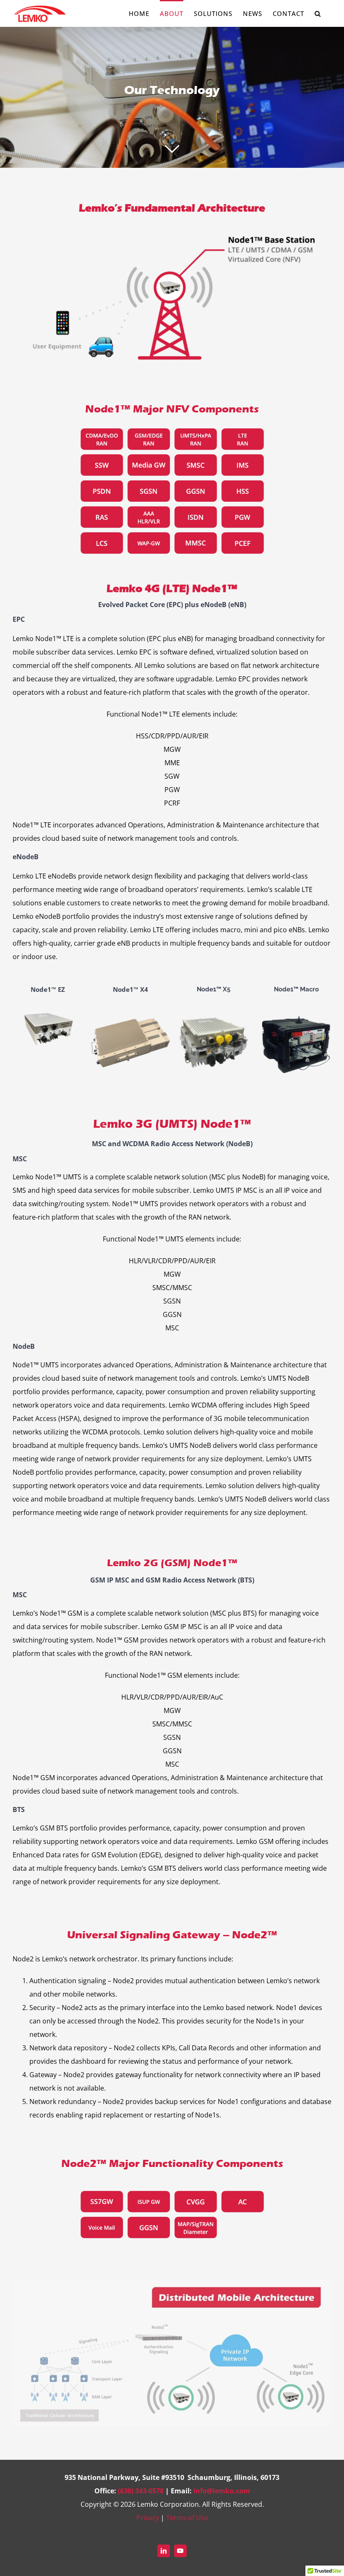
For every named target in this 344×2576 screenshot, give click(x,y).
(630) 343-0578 (141, 2491)
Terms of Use (187, 2518)
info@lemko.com (222, 2491)
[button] (318, 13)
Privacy (148, 2518)
